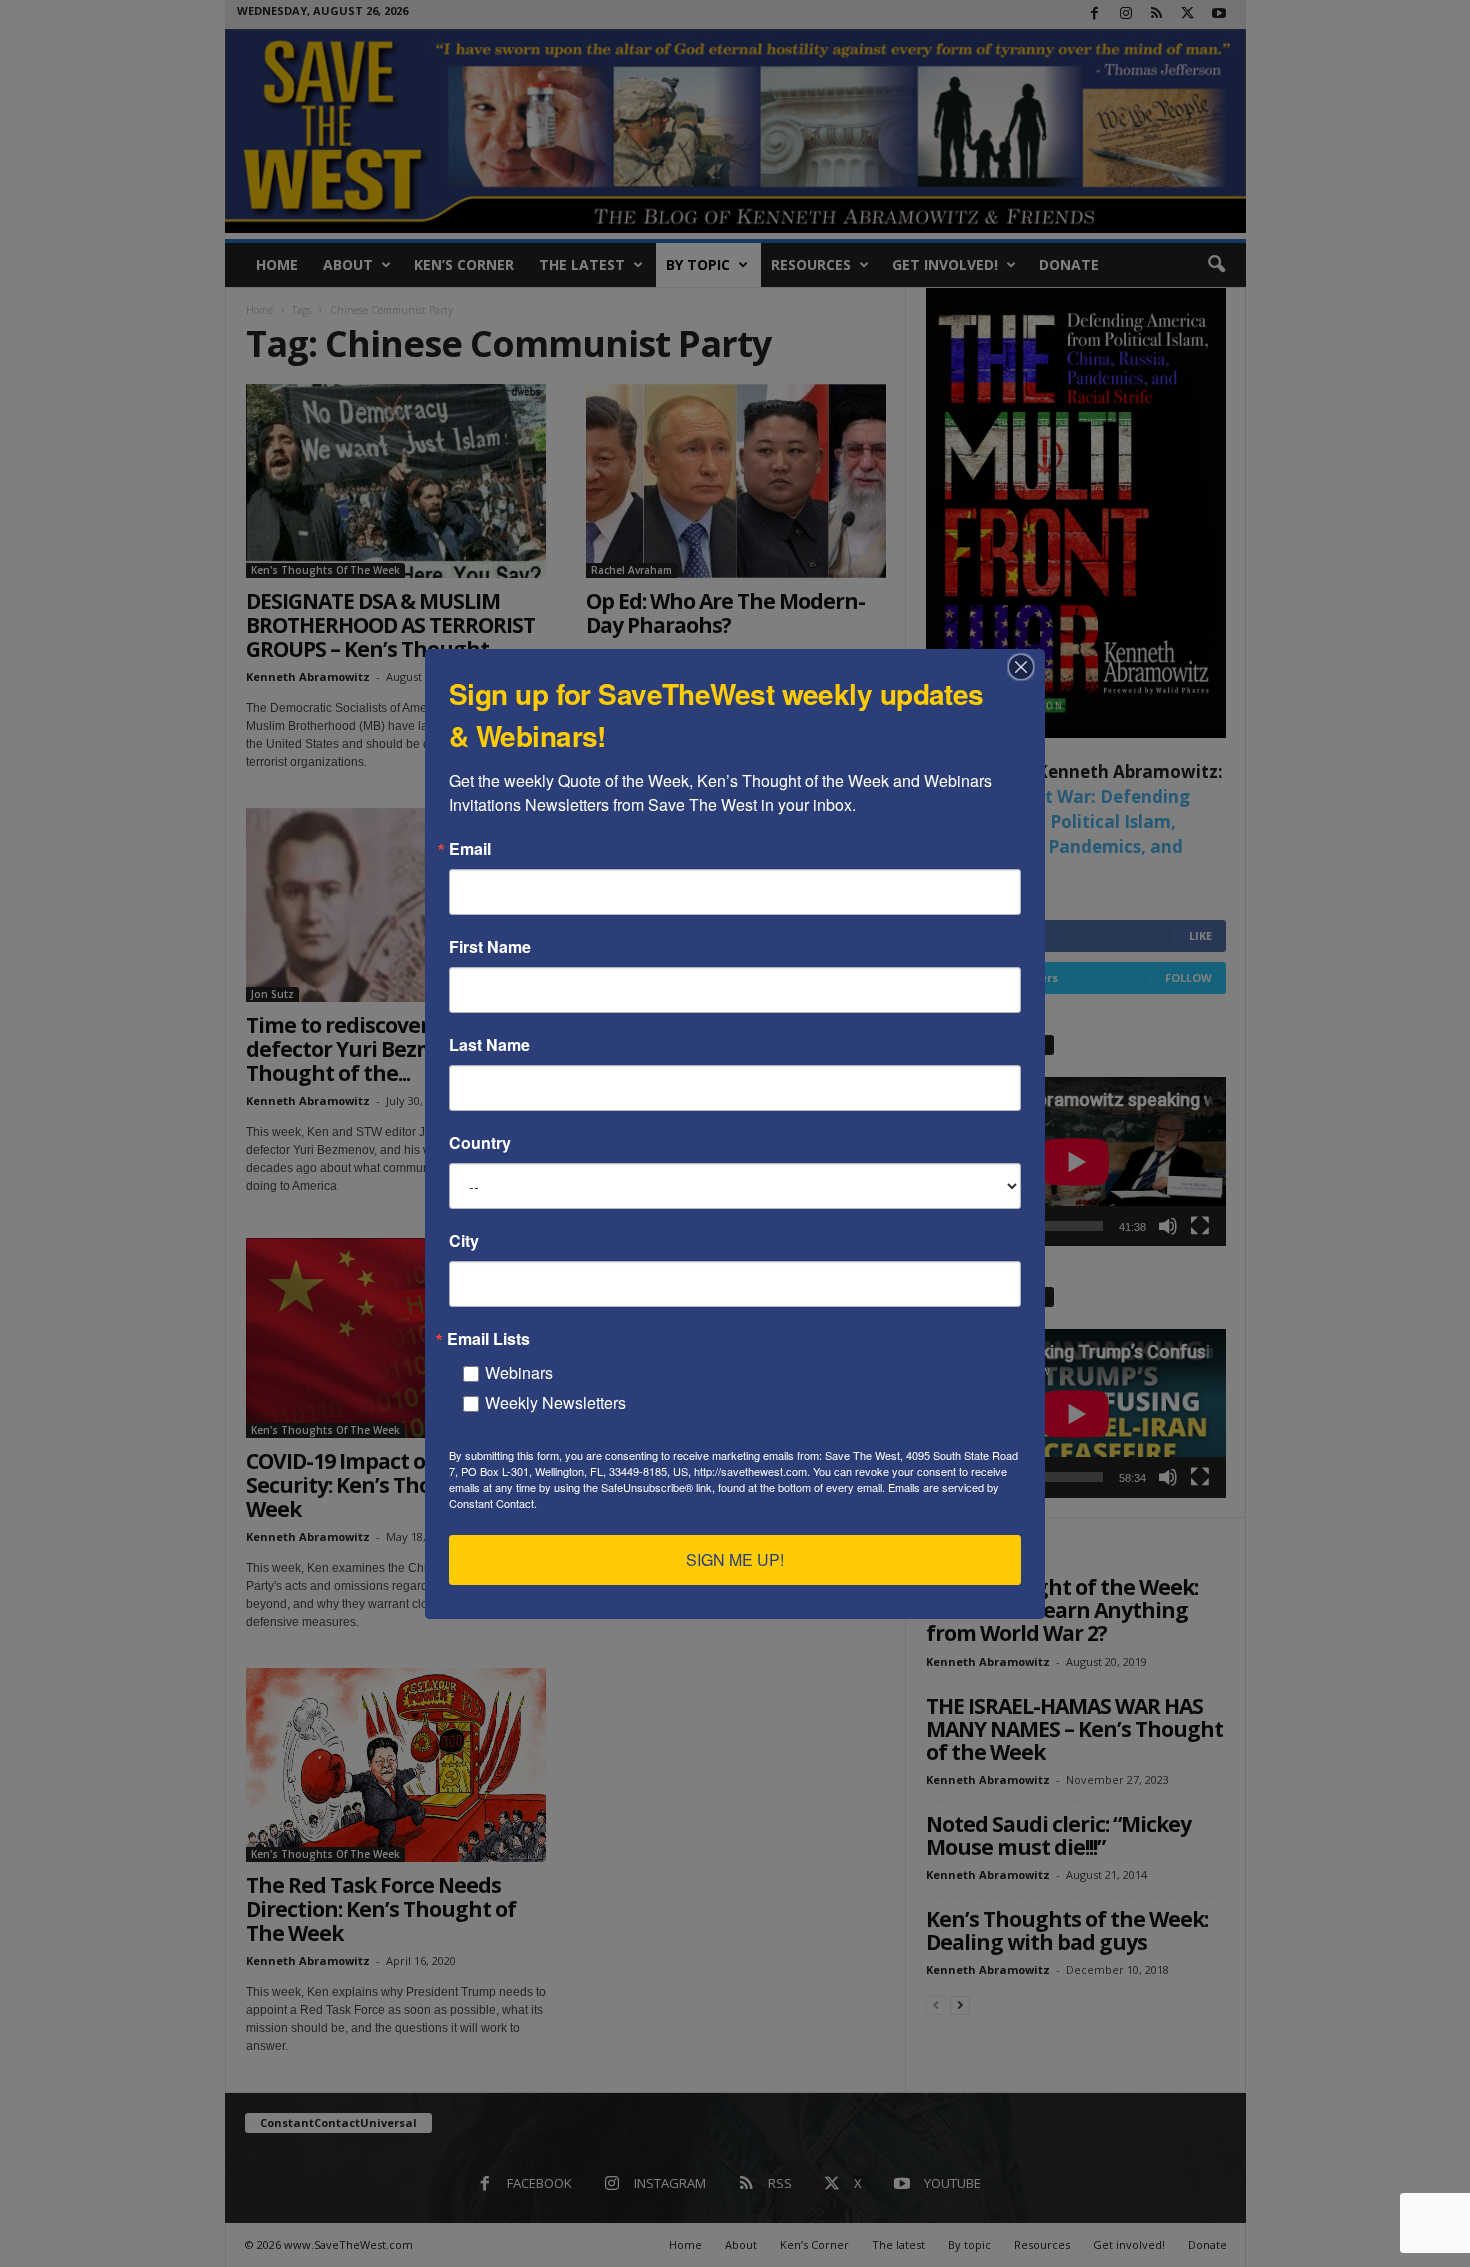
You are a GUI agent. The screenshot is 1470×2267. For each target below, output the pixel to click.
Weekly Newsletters (555, 1402)
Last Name (489, 1045)
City (464, 1241)
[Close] (1027, 667)
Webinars (519, 1372)
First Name (490, 947)
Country (480, 1143)
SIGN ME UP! (735, 1559)
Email (470, 849)
